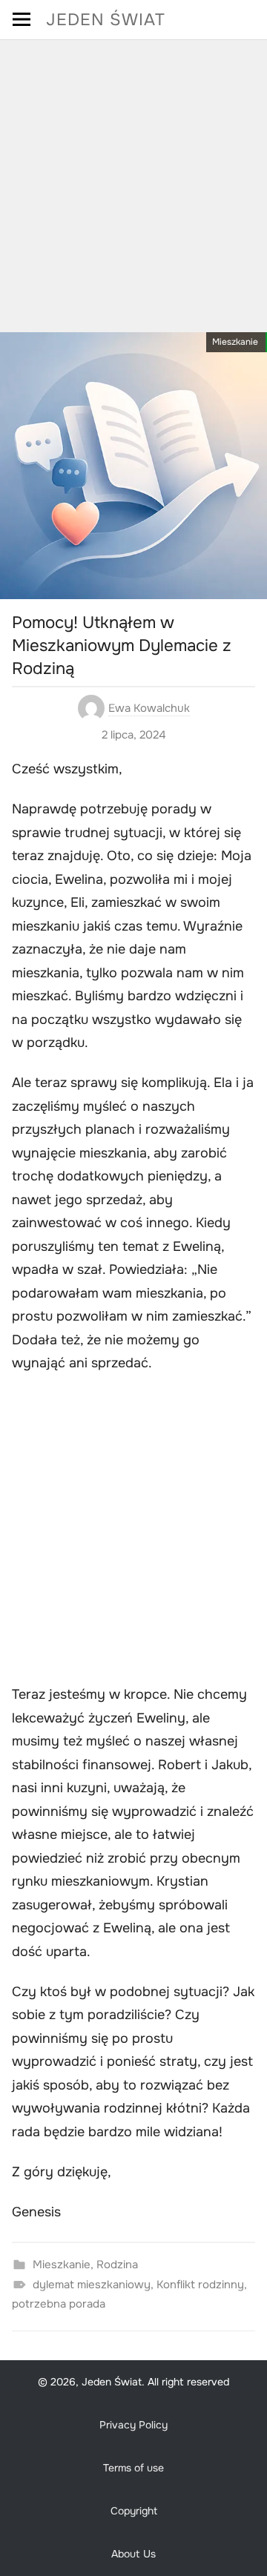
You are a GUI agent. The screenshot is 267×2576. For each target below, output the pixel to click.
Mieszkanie (235, 342)
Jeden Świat (106, 20)
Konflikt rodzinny (200, 2285)
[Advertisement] (133, 181)
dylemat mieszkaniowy (92, 2285)
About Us (133, 2554)
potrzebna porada (59, 2304)
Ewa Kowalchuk (149, 708)
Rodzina (117, 2265)
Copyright (134, 2511)
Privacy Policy (133, 2425)
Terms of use (133, 2468)
